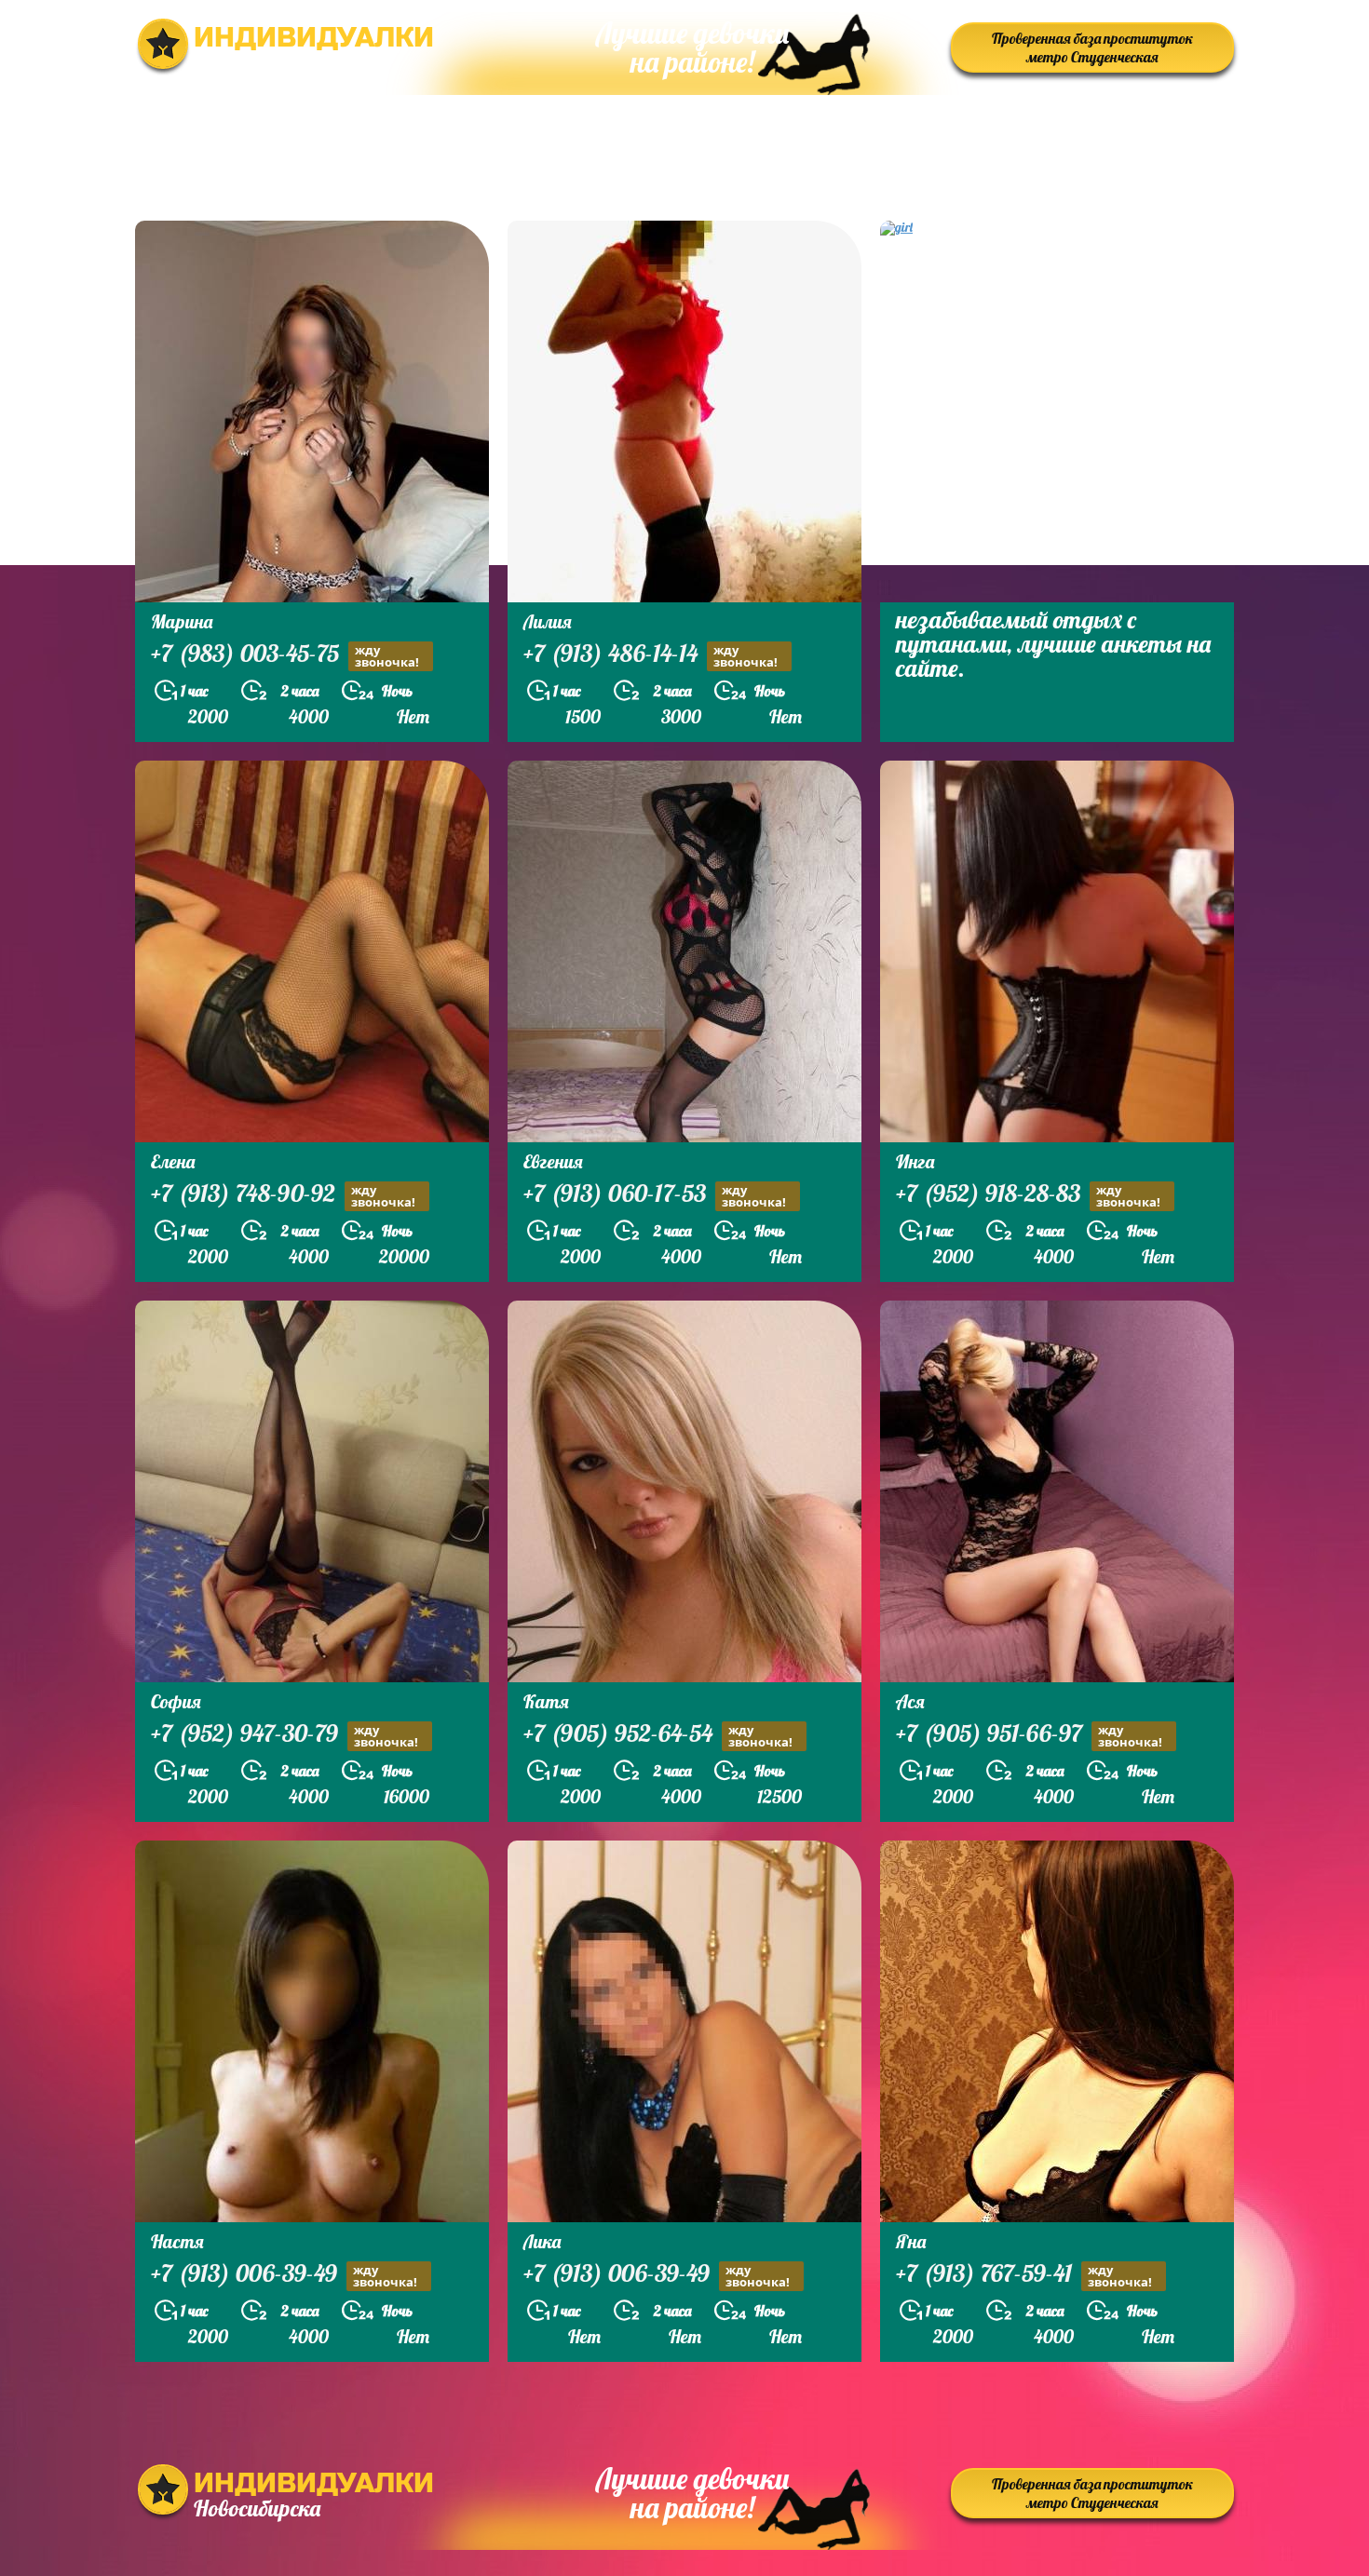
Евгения (553, 1161)
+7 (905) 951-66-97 (1029, 1735)
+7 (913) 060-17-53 (655, 1195)
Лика (542, 2241)
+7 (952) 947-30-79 (285, 1735)
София (176, 1701)
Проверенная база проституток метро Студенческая (1092, 47)
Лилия (548, 621)
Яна (911, 2241)
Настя (177, 2241)
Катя (546, 1701)
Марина (182, 621)
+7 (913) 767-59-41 (1024, 2275)
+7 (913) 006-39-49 (284, 2275)
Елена (173, 1161)
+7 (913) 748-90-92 (283, 1195)
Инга (915, 1161)
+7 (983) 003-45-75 (285, 655)
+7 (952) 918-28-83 (1028, 1195)
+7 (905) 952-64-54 (658, 1735)
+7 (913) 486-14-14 (651, 655)
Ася (910, 1701)
